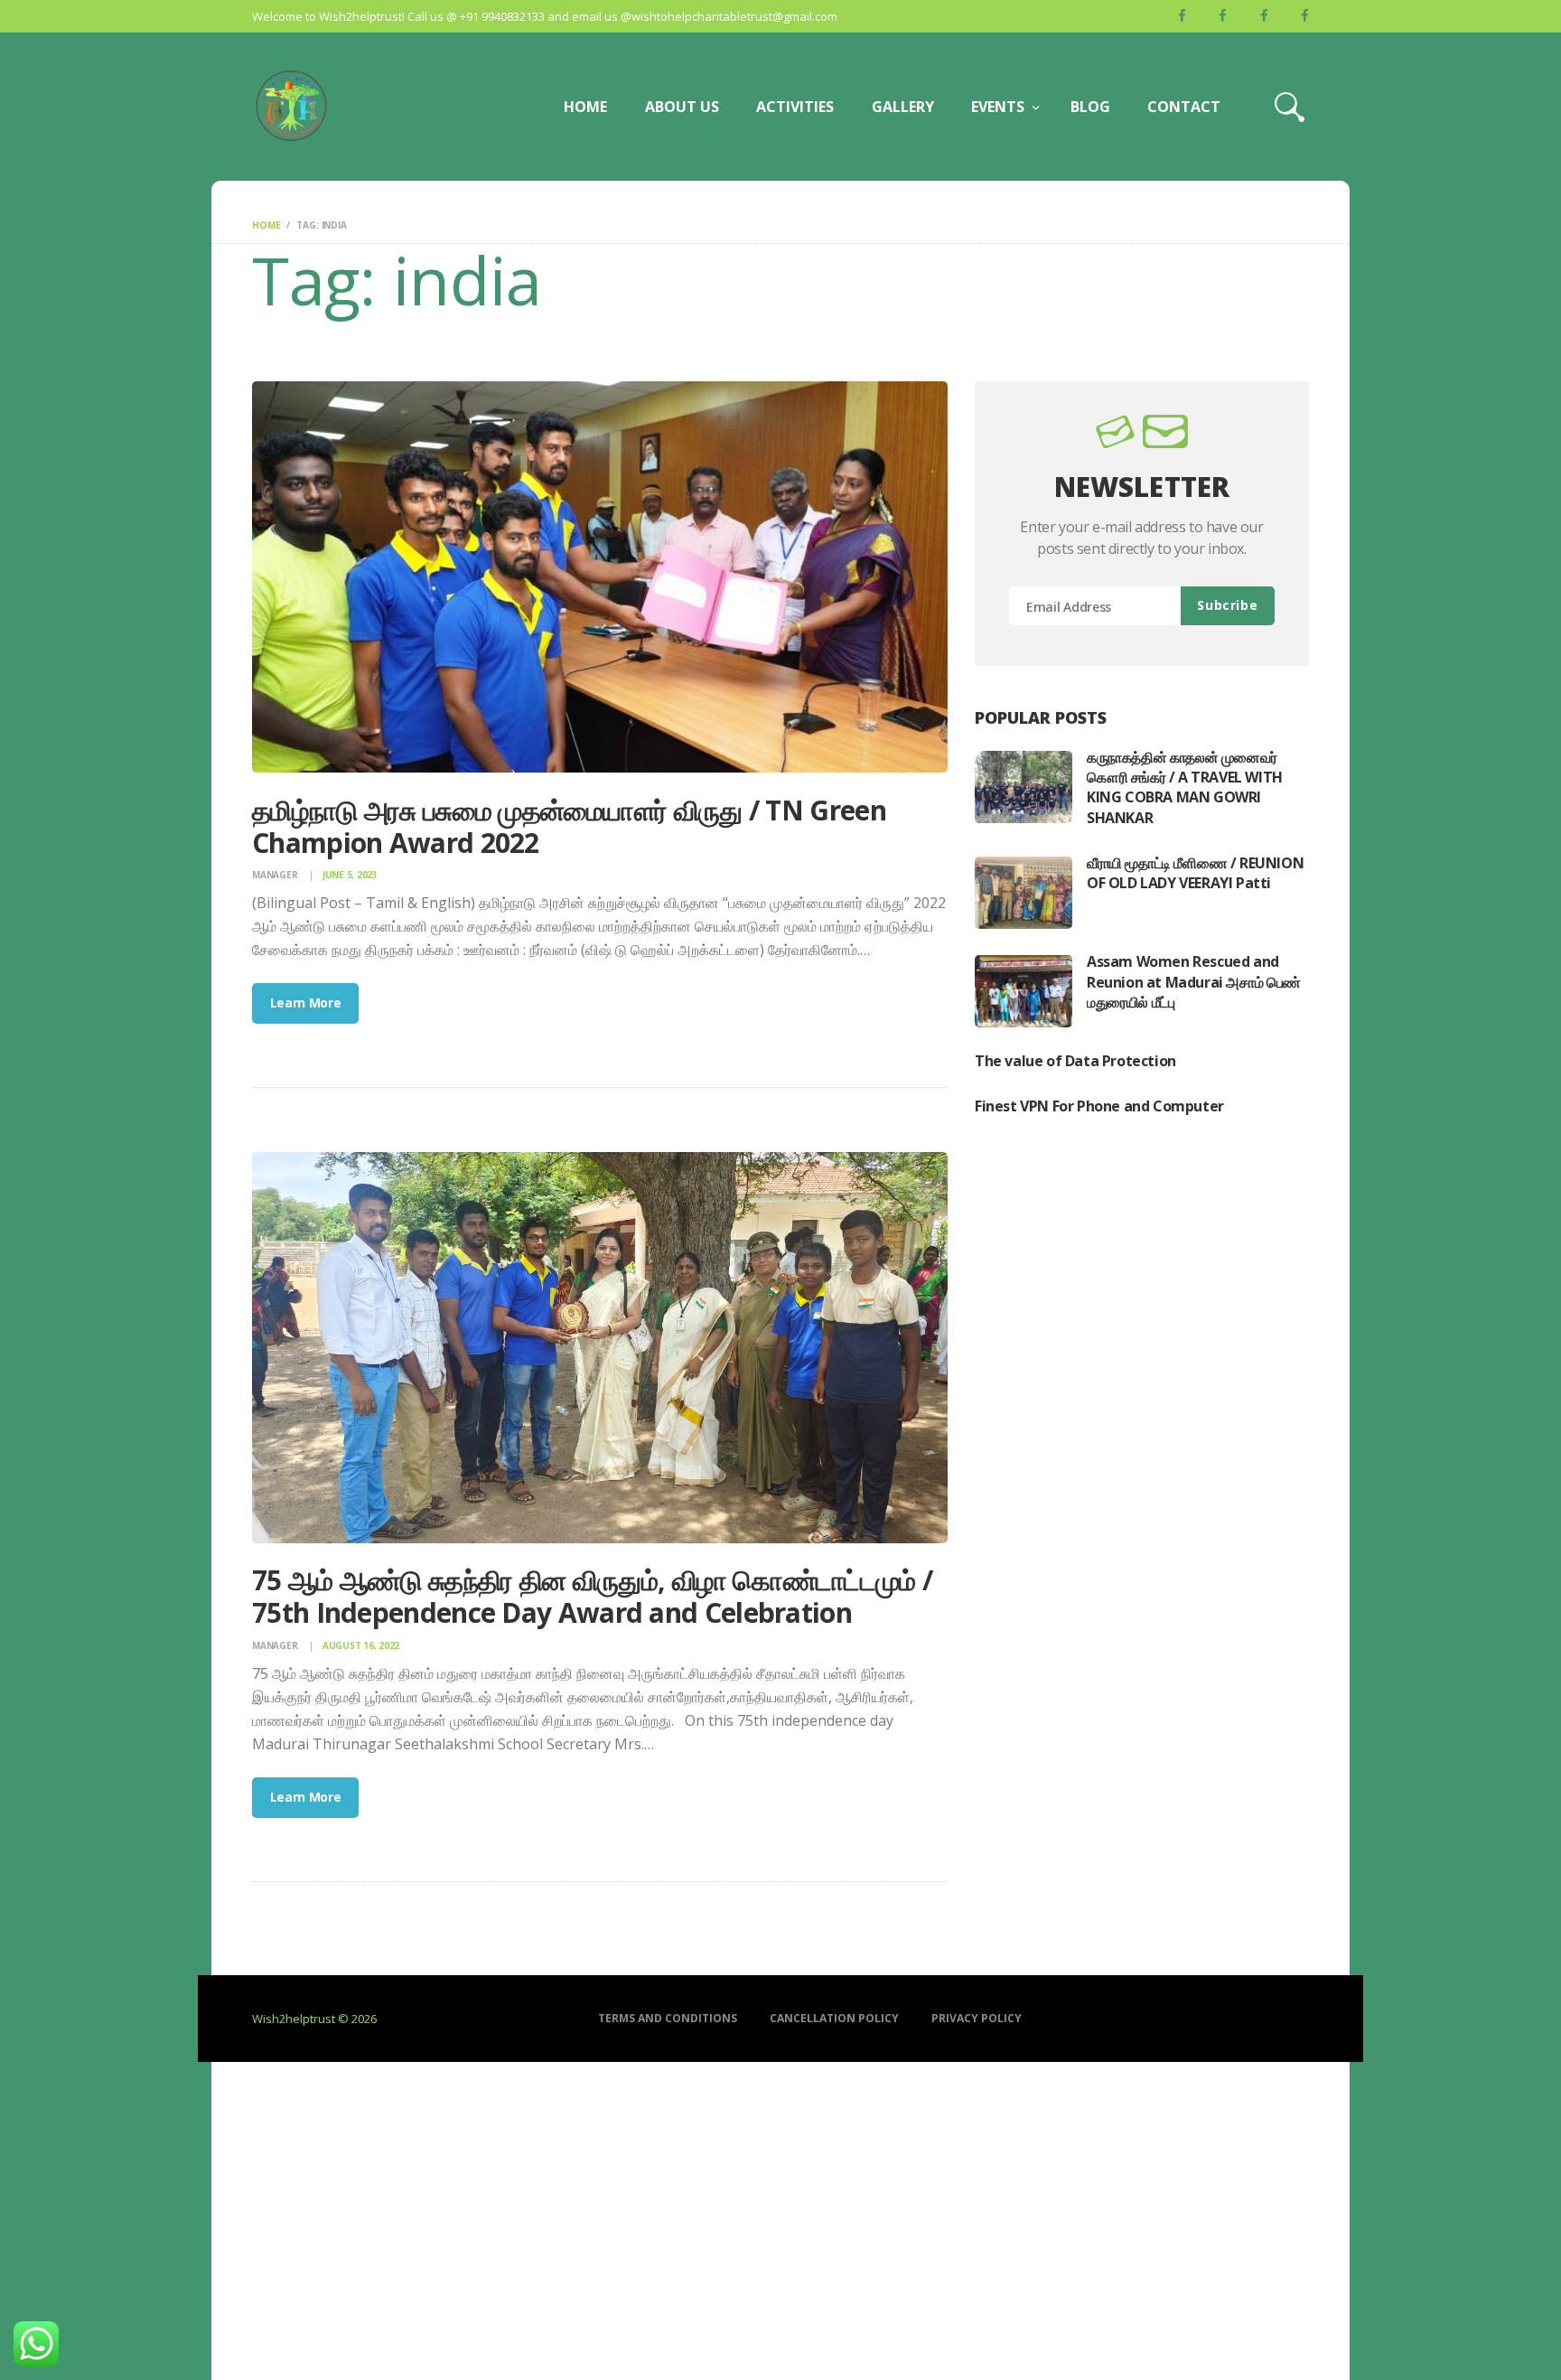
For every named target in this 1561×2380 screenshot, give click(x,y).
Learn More (306, 1003)
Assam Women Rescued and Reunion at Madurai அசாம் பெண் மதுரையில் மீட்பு (1194, 982)
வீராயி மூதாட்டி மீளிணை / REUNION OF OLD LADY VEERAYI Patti (1195, 873)
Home (266, 225)
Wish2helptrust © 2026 (314, 2019)
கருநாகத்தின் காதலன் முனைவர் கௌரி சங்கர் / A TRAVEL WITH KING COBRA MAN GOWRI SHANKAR (1185, 787)
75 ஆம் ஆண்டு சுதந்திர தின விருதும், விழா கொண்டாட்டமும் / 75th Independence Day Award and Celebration (592, 1597)
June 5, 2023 (350, 875)
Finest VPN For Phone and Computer (1099, 1106)
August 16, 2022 (361, 1645)
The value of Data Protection (1075, 1061)
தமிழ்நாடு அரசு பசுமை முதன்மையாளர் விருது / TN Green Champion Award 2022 (569, 827)
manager (276, 875)
